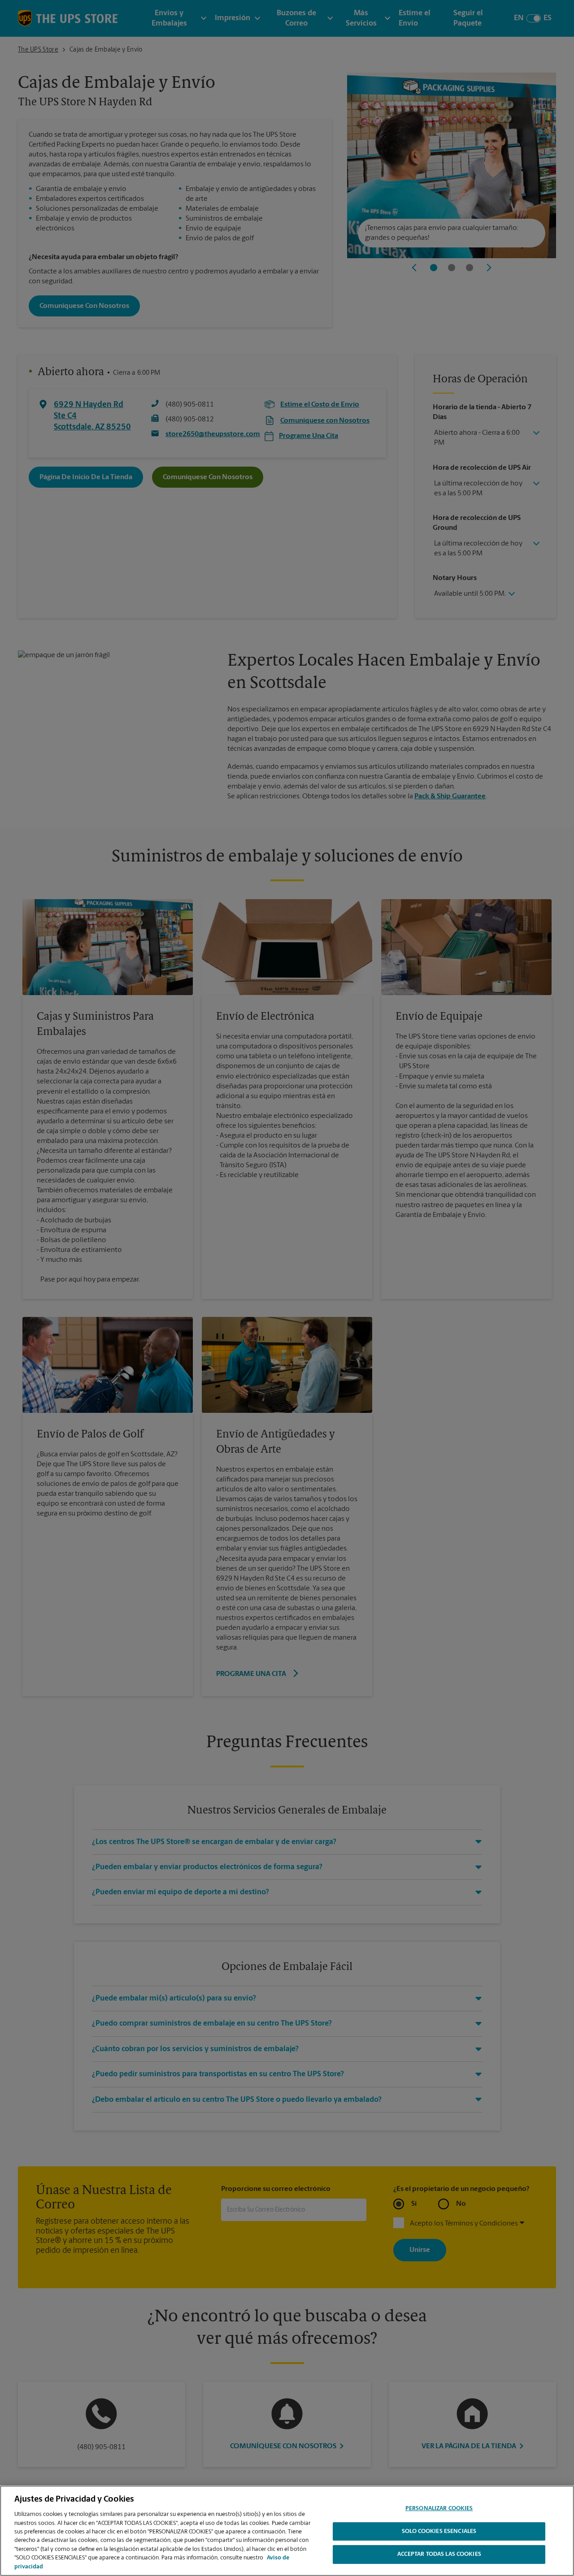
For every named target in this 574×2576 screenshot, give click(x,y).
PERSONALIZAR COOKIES (439, 2509)
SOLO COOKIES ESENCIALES (439, 2531)
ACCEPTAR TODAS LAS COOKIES (439, 2555)
